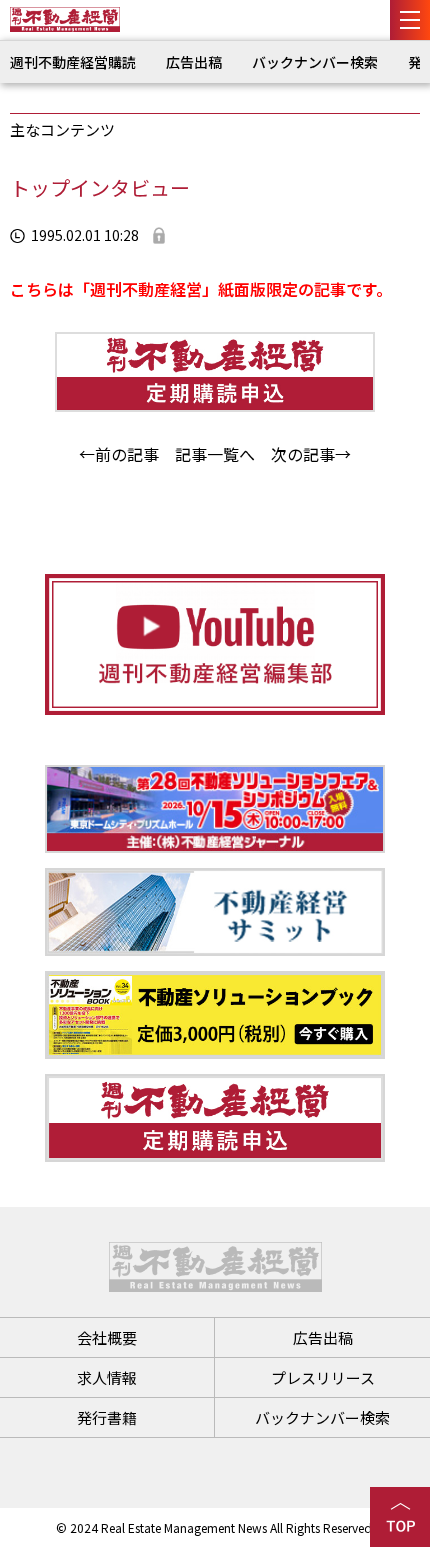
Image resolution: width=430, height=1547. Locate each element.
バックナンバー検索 (315, 62)
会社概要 (107, 1337)
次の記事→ (311, 454)
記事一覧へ (215, 454)
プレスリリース (323, 1377)
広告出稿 (194, 62)
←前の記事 (119, 454)
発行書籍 (107, 1417)
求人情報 (107, 1377)
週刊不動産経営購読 (73, 62)
